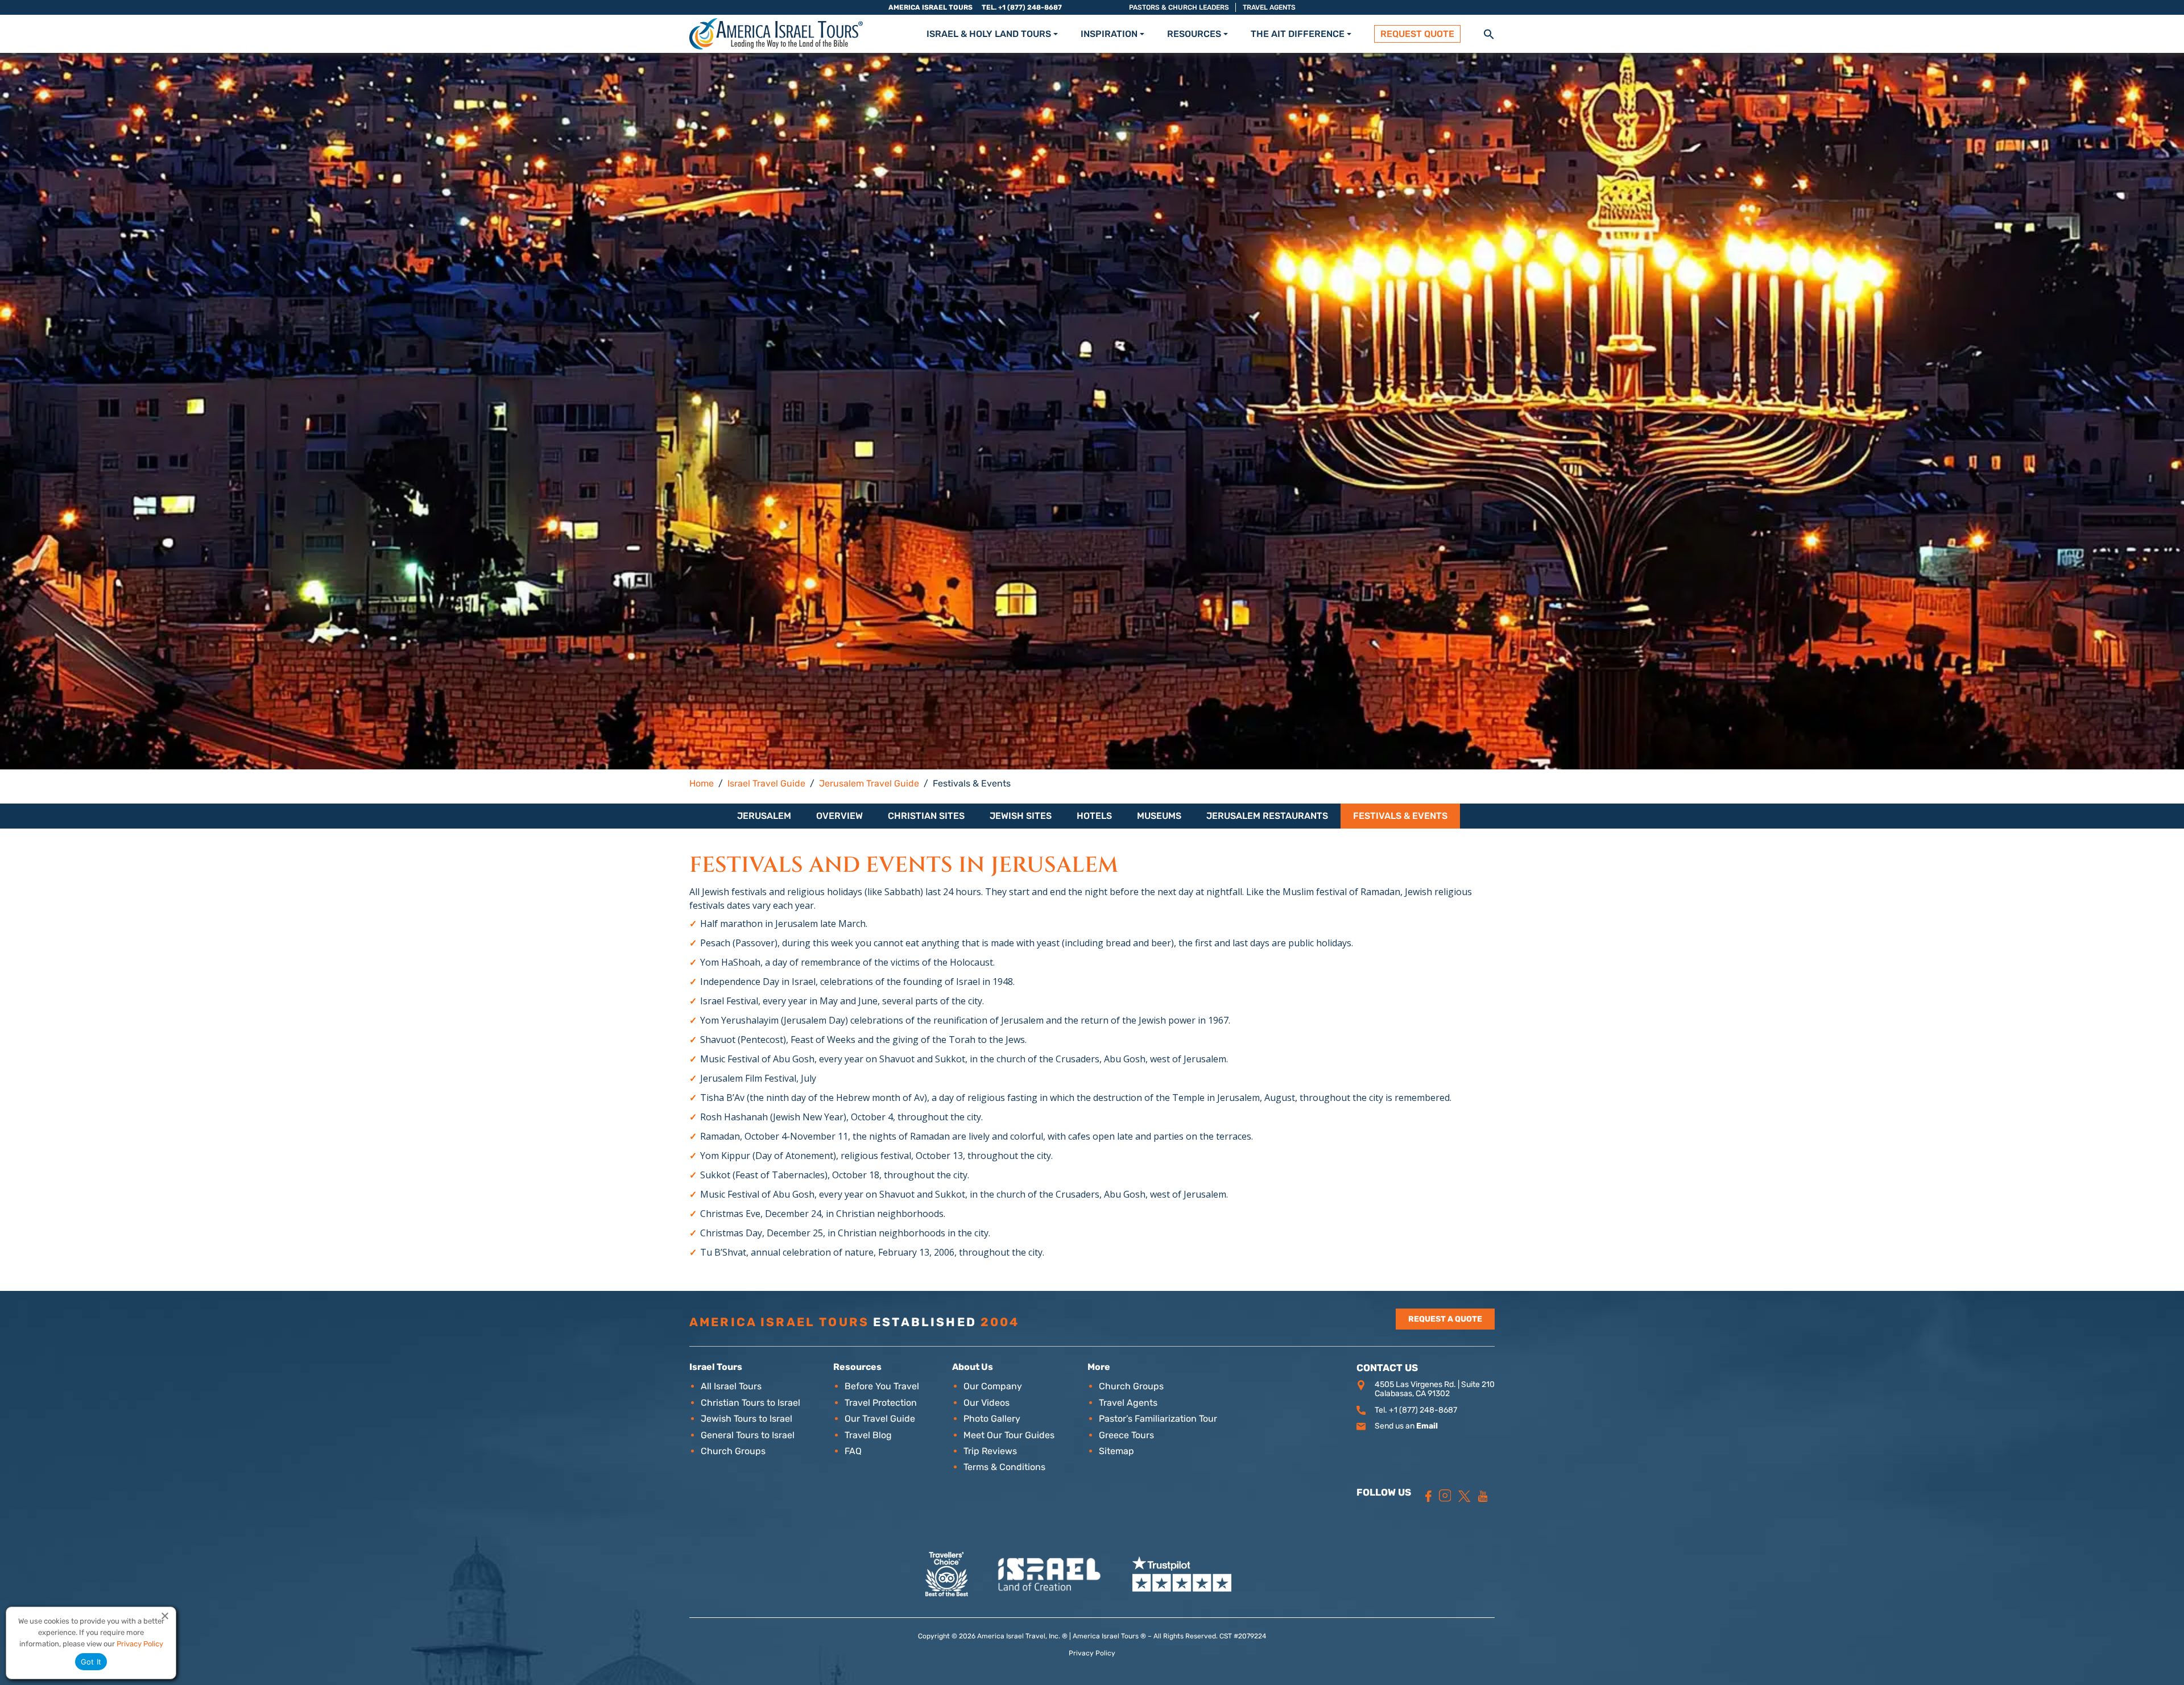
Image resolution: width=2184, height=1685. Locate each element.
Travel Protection (881, 1403)
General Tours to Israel (748, 1435)
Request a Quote (1445, 1319)
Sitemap (1116, 1451)
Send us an (1406, 1426)
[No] (164, 1616)
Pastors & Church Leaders (1179, 7)
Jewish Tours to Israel (746, 1419)
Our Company (993, 1386)
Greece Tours (1126, 1435)
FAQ (853, 1451)
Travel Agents (1269, 7)
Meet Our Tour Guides (1009, 1435)
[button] (1489, 33)
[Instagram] (1445, 1496)
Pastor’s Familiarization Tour (1158, 1419)
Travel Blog (868, 1435)
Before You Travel (882, 1386)
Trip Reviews (990, 1451)
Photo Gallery (992, 1419)
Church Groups (733, 1451)
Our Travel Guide (880, 1419)
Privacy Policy (1092, 1653)
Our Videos (986, 1403)
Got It (91, 1662)
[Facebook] (1428, 1496)
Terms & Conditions (1004, 1467)
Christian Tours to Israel (750, 1403)
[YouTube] (1483, 1496)
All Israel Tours (731, 1386)
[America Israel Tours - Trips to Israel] (776, 34)
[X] (1464, 1496)
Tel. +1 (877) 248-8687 (1022, 7)
